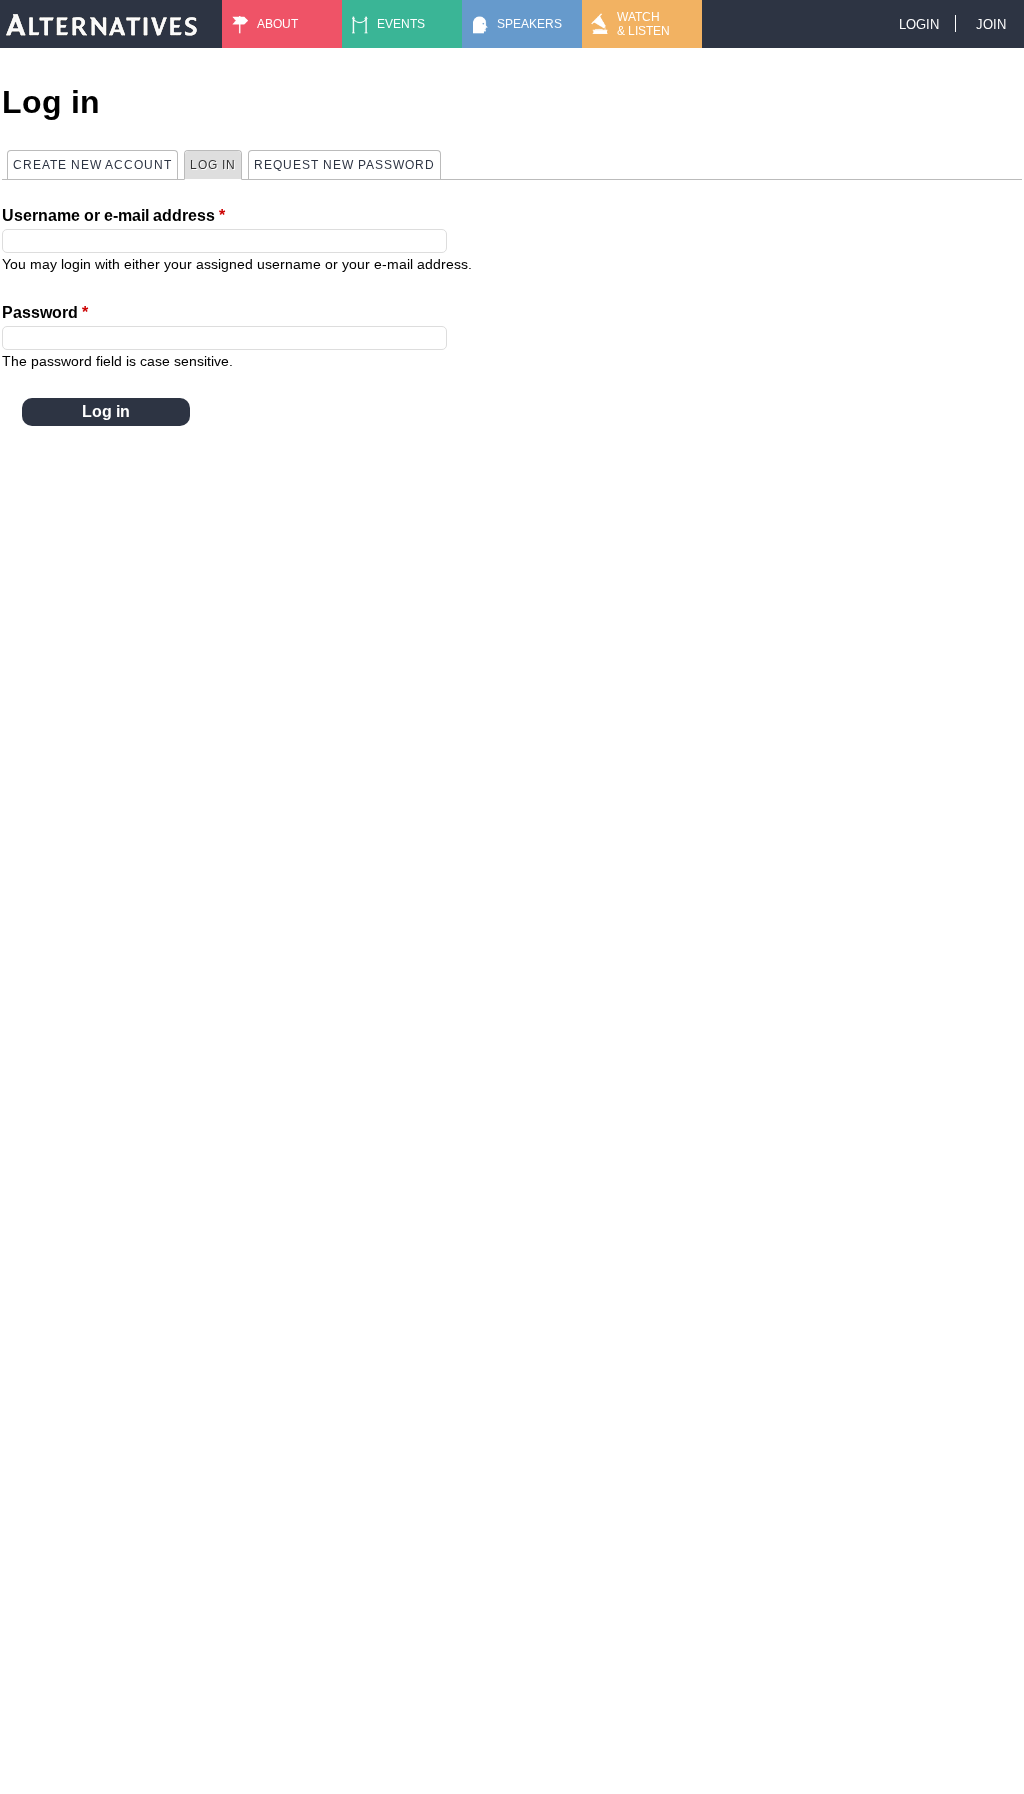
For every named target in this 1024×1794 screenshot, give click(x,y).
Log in (215, 165)
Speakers (529, 24)
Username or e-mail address (113, 215)
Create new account (92, 165)
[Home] (102, 24)
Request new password (344, 165)
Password (45, 312)
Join (991, 24)
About (277, 24)
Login (919, 24)
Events (401, 24)
